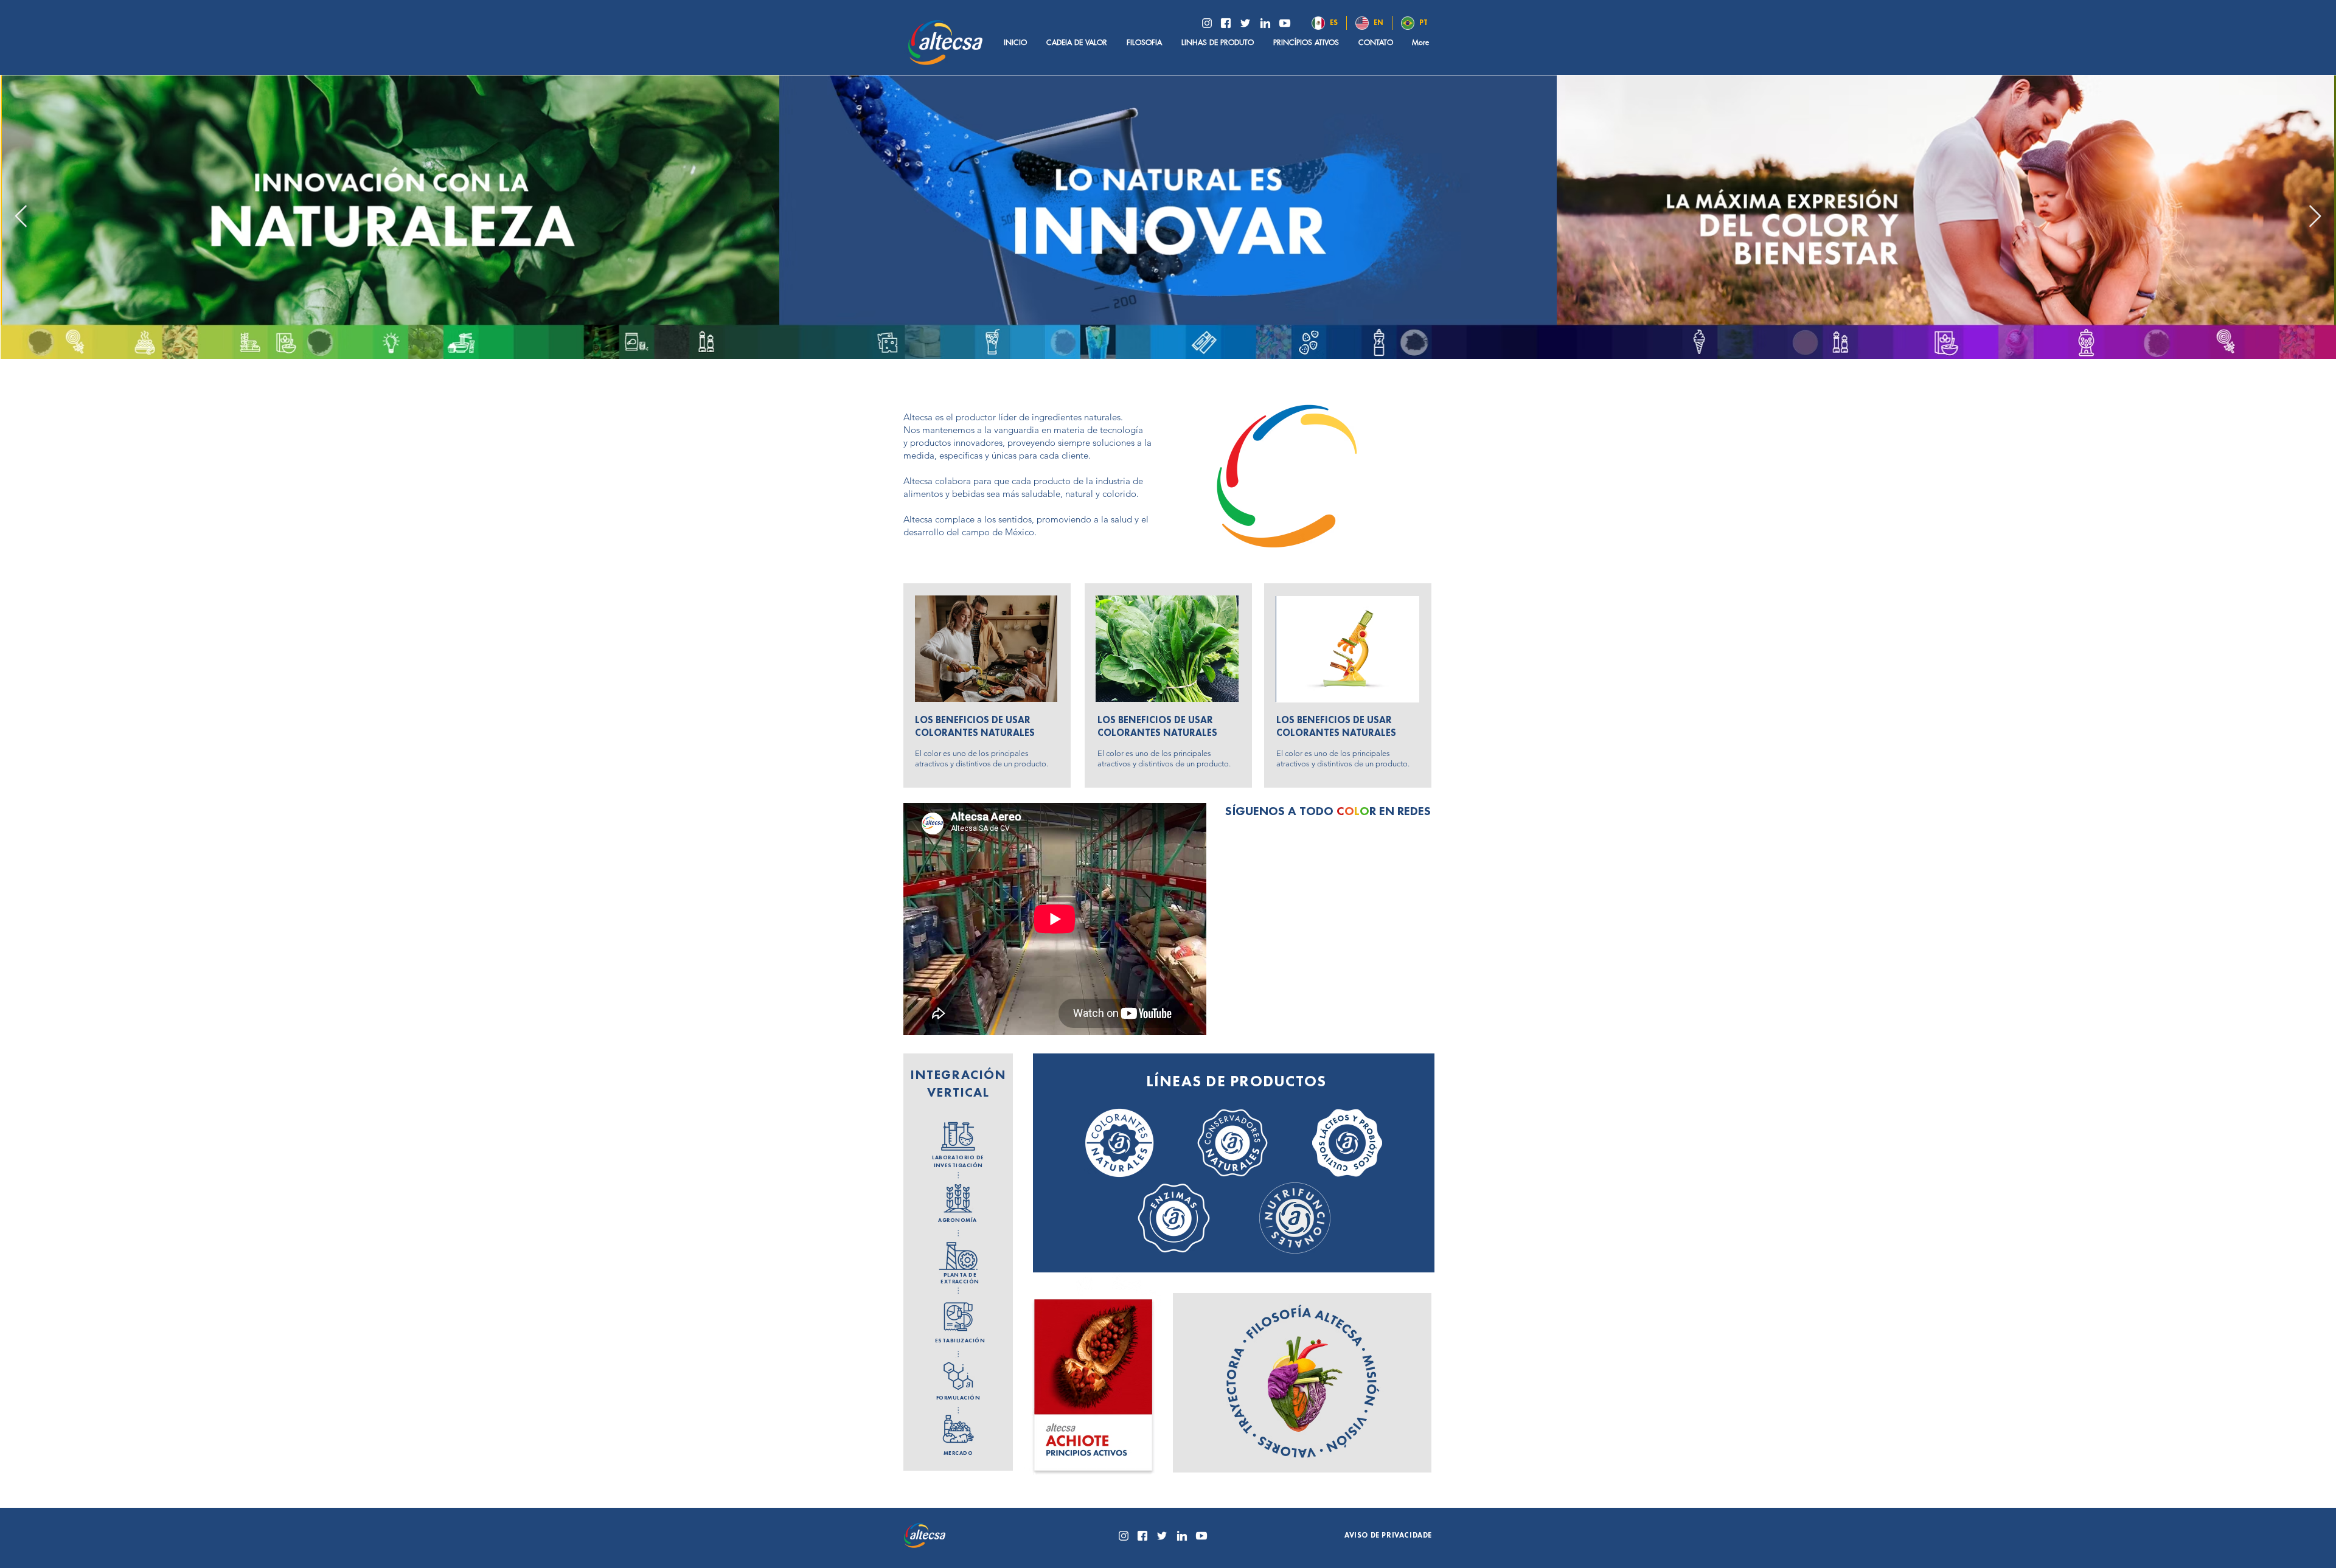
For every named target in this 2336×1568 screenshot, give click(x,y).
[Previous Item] (21, 217)
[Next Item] (2315, 217)
